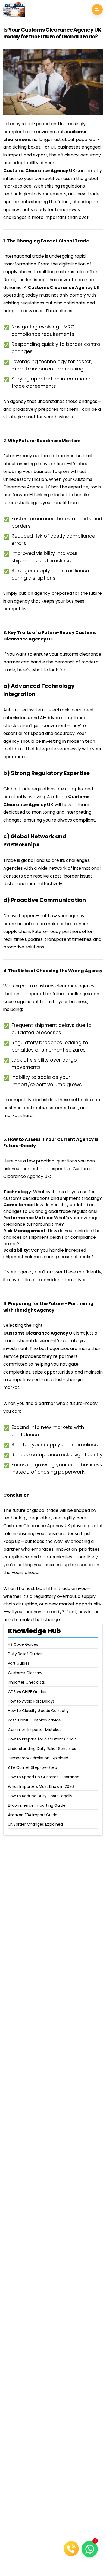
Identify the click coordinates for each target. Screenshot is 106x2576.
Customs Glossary (25, 1673)
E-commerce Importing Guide (37, 1805)
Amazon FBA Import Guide (33, 1815)
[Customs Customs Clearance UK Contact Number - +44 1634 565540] (71, 2549)
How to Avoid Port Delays (31, 1701)
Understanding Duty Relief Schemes (42, 1749)
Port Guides (19, 1663)
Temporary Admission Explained (38, 1758)
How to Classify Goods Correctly (38, 1711)
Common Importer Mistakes (35, 1730)
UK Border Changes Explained (35, 1824)
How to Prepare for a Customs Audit (42, 1739)
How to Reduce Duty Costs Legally (40, 1796)
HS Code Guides (23, 1644)
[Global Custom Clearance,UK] (14, 9)
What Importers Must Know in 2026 (41, 1786)
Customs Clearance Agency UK (39, 171)
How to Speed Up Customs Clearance (44, 1777)
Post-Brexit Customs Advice (34, 1720)
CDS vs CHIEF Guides (27, 1692)
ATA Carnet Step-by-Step (32, 1767)
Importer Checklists (26, 1682)
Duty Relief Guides (25, 1654)
